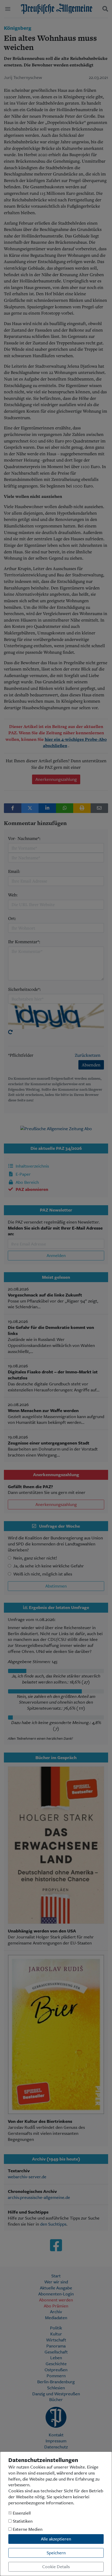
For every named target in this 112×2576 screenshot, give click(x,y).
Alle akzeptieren (56, 2539)
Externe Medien (27, 2529)
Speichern (56, 2553)
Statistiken (22, 2521)
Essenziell (21, 2513)
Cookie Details (56, 2566)
